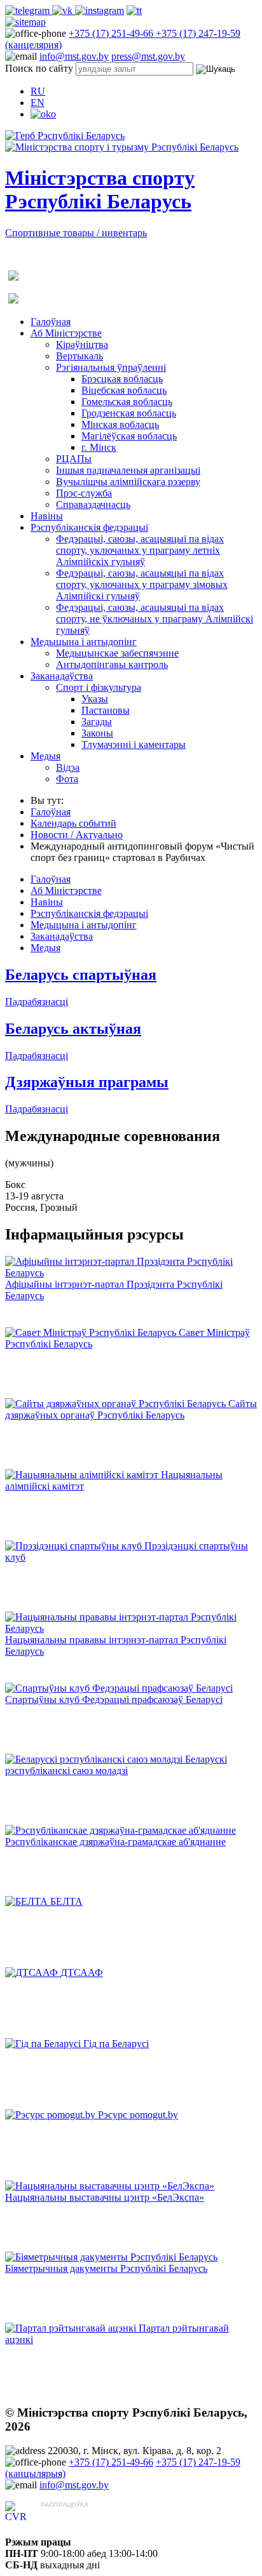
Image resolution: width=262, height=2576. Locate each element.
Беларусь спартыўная (81, 975)
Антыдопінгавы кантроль (112, 664)
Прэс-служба (84, 493)
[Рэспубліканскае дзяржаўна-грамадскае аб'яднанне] (121, 1830)
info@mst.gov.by (74, 56)
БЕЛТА (66, 1901)
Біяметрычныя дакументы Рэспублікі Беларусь (106, 2268)
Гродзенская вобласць (129, 413)
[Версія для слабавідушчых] (43, 114)
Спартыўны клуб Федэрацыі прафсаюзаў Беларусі (114, 1699)
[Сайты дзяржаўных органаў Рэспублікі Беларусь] (117, 1404)
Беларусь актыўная (73, 1029)
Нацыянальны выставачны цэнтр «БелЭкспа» (105, 2197)
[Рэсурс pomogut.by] (52, 2115)
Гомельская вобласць (127, 402)
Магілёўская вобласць (129, 436)
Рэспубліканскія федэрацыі (89, 527)
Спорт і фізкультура (99, 687)
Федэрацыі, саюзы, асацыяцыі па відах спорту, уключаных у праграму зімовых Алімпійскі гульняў (142, 584)
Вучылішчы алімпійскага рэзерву (128, 482)
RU (38, 91)
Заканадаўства (62, 676)
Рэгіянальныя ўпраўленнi (111, 367)
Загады (97, 722)
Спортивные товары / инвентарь (76, 233)
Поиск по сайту (39, 68)
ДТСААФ (82, 1972)
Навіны (47, 516)
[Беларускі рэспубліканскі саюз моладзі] (95, 1759)
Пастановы (106, 710)
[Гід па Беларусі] (44, 2044)
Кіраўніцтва (82, 344)
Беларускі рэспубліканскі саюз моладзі (116, 1765)
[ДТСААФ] (33, 1972)
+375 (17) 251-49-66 (112, 33)
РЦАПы (74, 459)
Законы (97, 733)
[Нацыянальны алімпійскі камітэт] (83, 1475)
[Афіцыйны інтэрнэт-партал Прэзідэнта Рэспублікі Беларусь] (131, 1273)
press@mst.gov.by (148, 56)
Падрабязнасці (37, 1002)
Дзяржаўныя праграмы (87, 1082)
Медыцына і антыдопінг (84, 642)
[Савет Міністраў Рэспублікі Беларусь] (92, 1332)
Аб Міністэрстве (66, 333)
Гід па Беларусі (116, 2044)
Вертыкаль (79, 356)
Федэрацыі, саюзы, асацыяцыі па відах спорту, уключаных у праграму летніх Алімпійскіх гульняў (140, 550)
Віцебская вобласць (124, 390)
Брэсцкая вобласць (122, 379)
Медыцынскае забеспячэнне (117, 653)
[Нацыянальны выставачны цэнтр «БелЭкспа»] (110, 2186)
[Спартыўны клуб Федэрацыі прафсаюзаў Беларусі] (119, 1688)
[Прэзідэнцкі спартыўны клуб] (75, 1546)
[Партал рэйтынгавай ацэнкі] (72, 2328)
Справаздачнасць (93, 504)
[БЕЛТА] (28, 1901)
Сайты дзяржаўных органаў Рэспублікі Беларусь (131, 1409)
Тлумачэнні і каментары (134, 744)
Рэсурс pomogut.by (138, 2115)
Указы (95, 699)
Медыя (45, 756)
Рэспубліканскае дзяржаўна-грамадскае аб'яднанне (115, 1842)
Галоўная (51, 322)
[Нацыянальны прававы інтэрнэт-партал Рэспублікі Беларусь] (131, 1628)
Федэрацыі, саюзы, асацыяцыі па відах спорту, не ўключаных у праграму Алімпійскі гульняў (155, 619)
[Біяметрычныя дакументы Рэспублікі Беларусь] (111, 2257)
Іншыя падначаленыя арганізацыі (128, 470)
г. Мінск (99, 447)
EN (38, 103)
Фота (67, 779)
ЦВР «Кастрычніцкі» (87, 2517)
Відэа (68, 767)
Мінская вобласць (120, 424)
